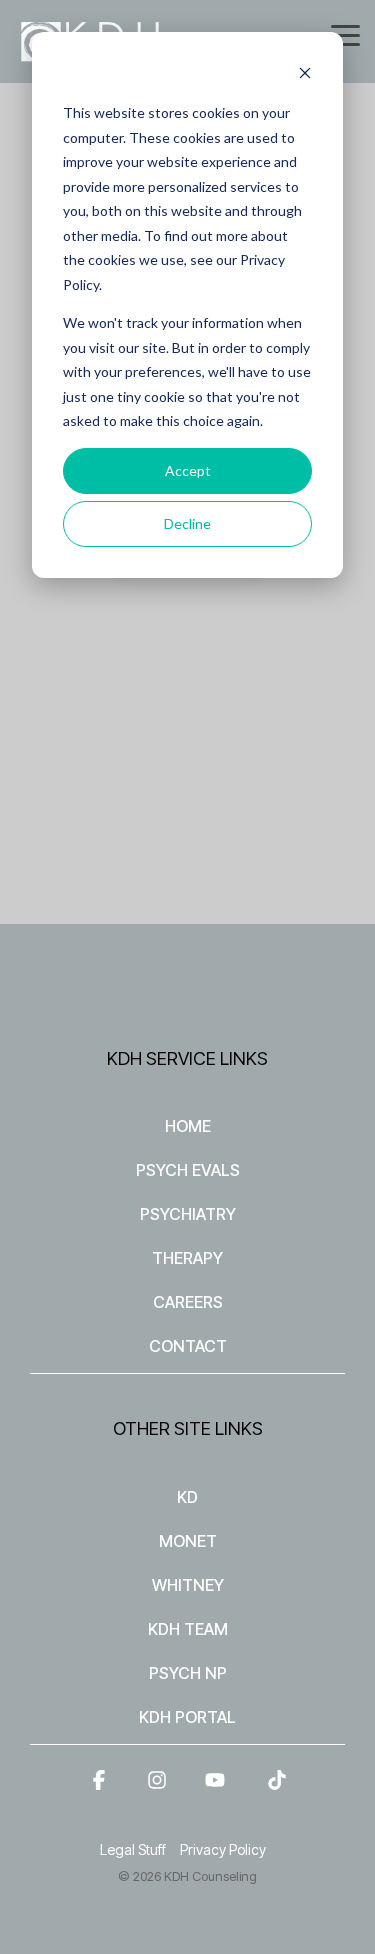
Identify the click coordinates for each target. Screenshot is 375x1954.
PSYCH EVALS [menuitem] (188, 1170)
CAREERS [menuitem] (188, 1302)
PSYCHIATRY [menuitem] (188, 1214)
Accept (188, 470)
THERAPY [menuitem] (187, 1258)
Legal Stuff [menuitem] (133, 1849)
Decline (187, 523)
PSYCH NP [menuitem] (188, 1673)
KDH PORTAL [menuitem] (187, 1717)
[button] (345, 34)
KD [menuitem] (187, 1497)
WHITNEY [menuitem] (188, 1585)
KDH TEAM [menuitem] (188, 1629)
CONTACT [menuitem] (188, 1346)
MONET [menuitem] (188, 1541)
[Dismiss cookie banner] (305, 75)
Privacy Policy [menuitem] (223, 1849)
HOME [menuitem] (188, 1126)
